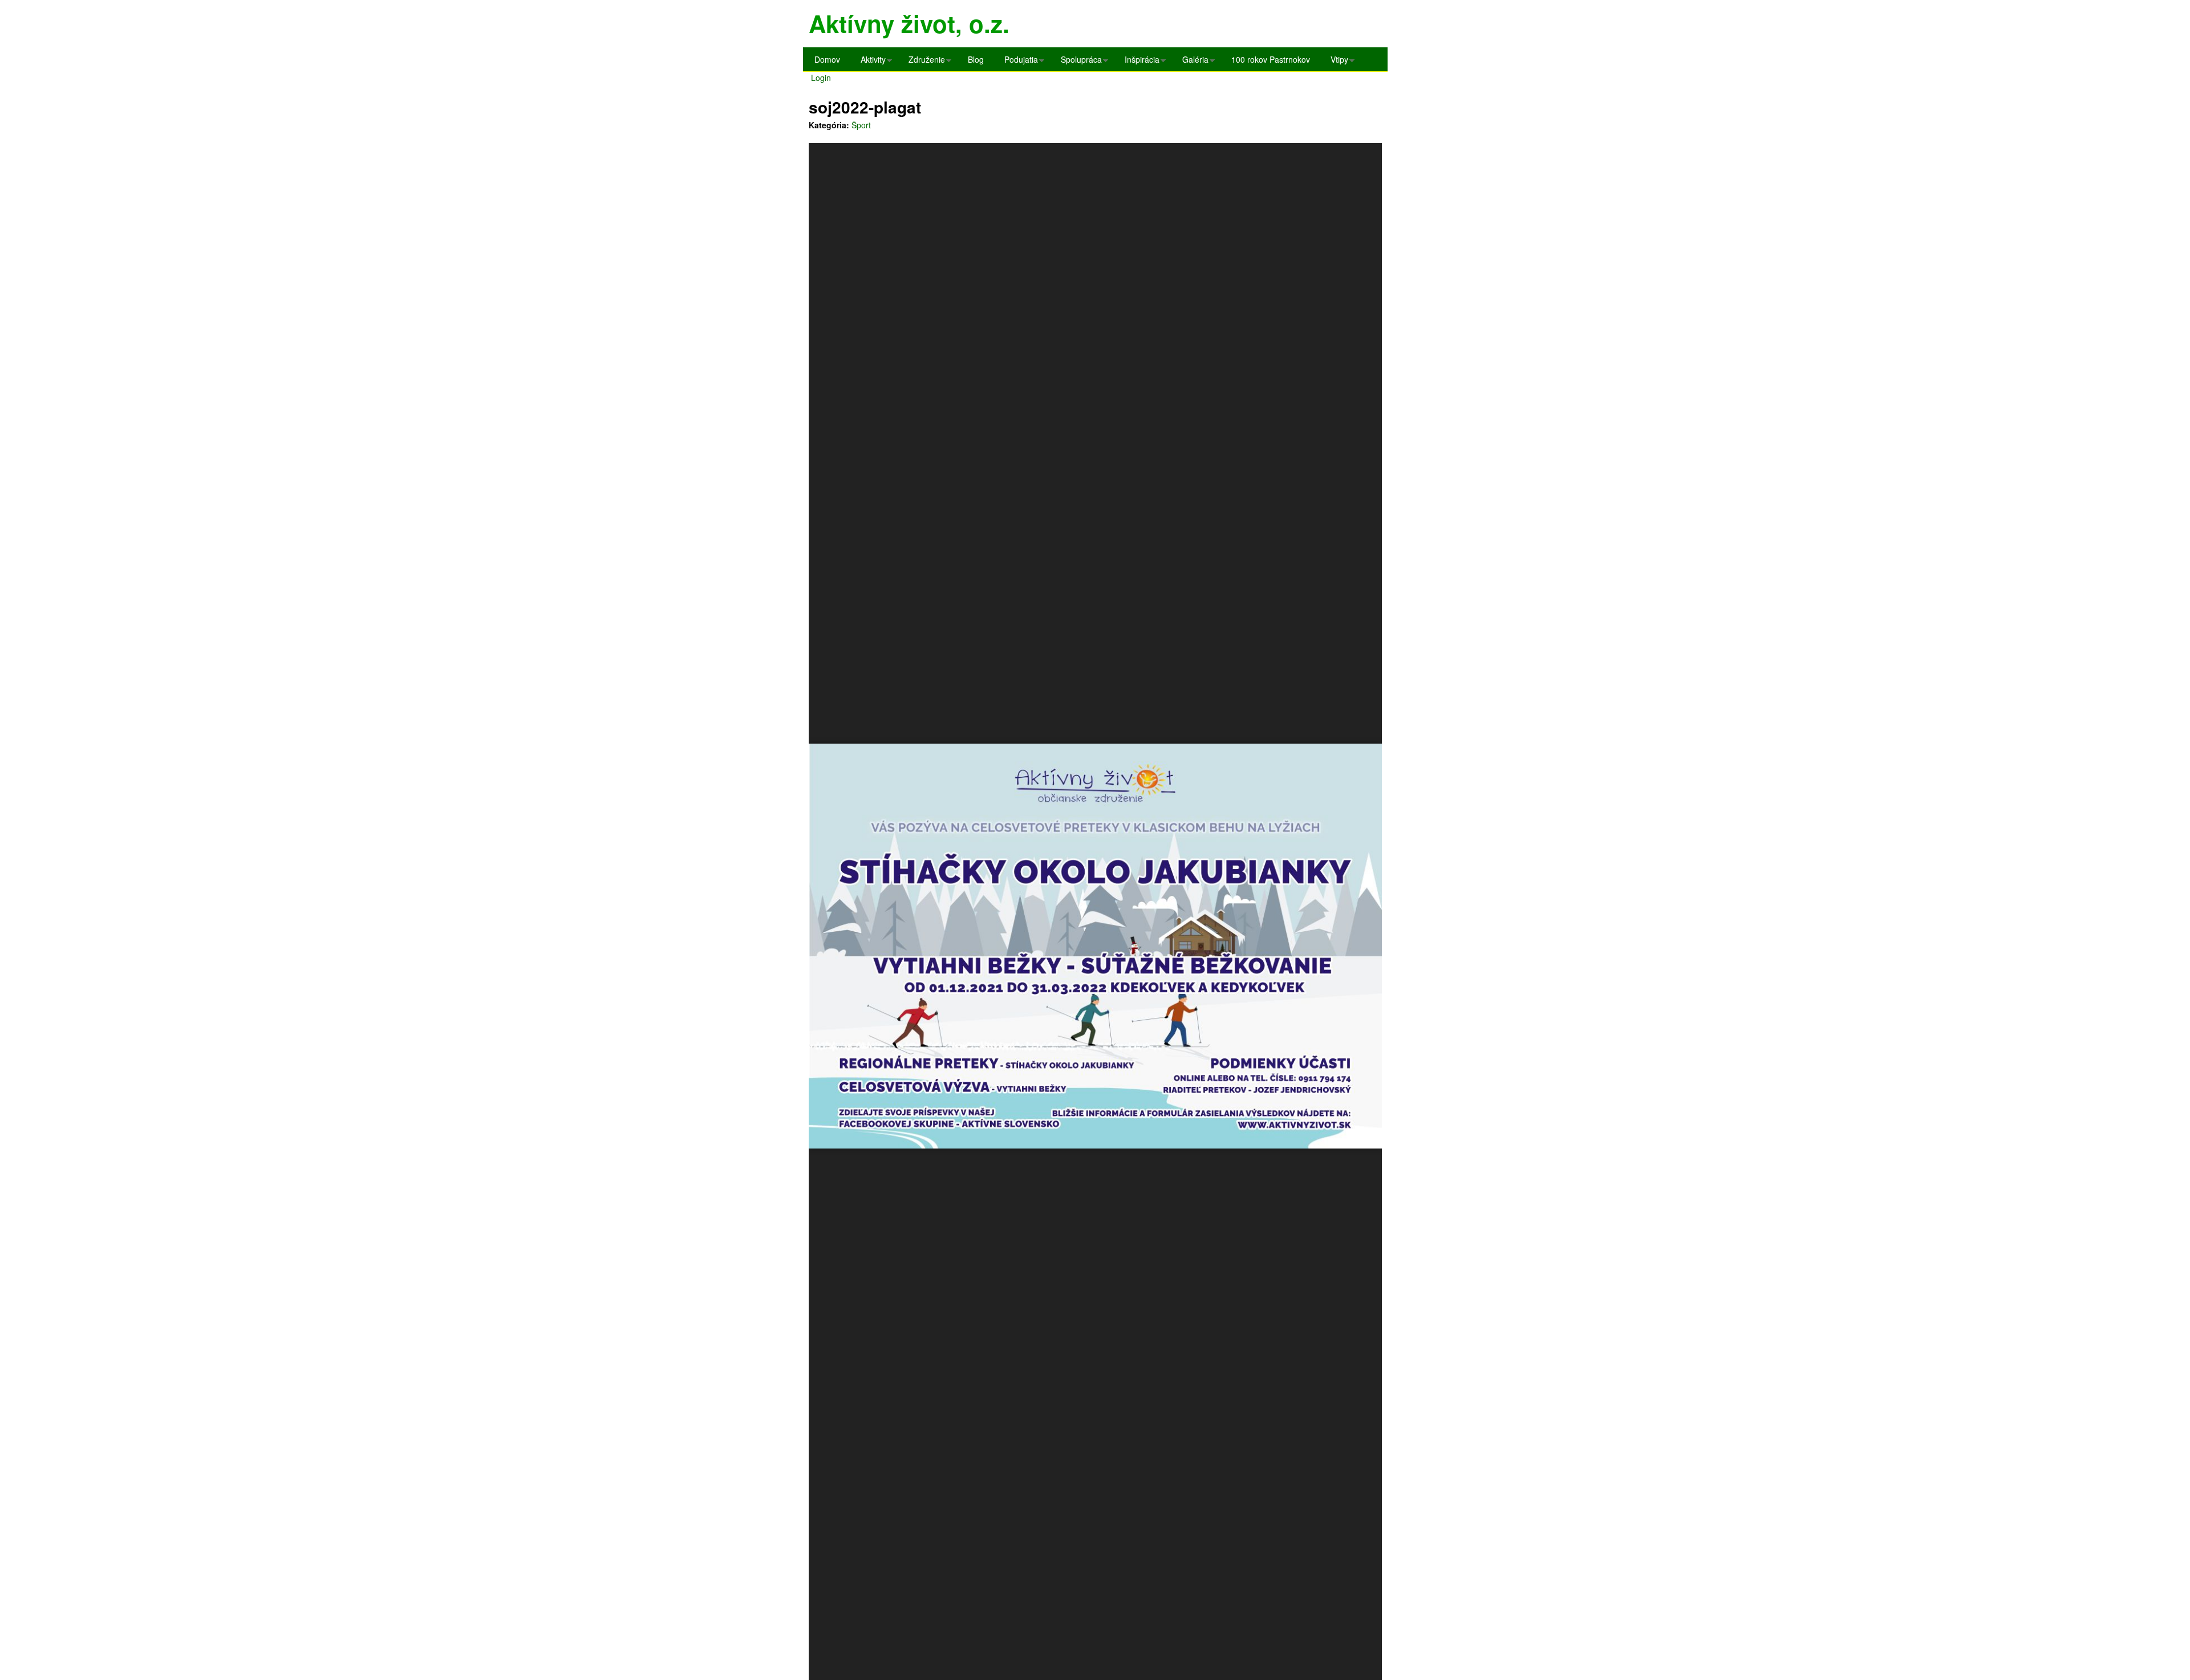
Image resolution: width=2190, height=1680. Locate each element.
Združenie (924, 62)
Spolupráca (1078, 62)
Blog (976, 59)
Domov (827, 59)
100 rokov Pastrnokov (1271, 59)
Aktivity (870, 62)
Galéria (1193, 62)
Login (821, 78)
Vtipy (1337, 62)
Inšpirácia (1139, 62)
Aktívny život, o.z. (909, 23)
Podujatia (1018, 62)
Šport (861, 125)
